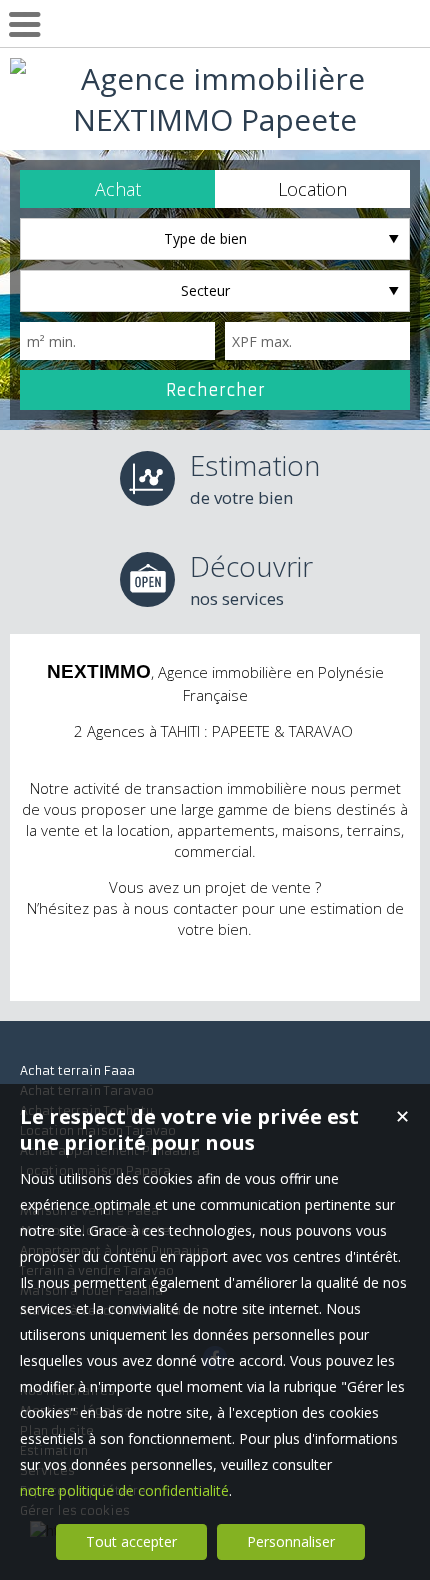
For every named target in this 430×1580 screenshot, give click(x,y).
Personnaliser (291, 1541)
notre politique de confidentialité (124, 1490)
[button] (117, 189)
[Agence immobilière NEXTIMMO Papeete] (215, 119)
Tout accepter (131, 1541)
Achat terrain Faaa (77, 1070)
